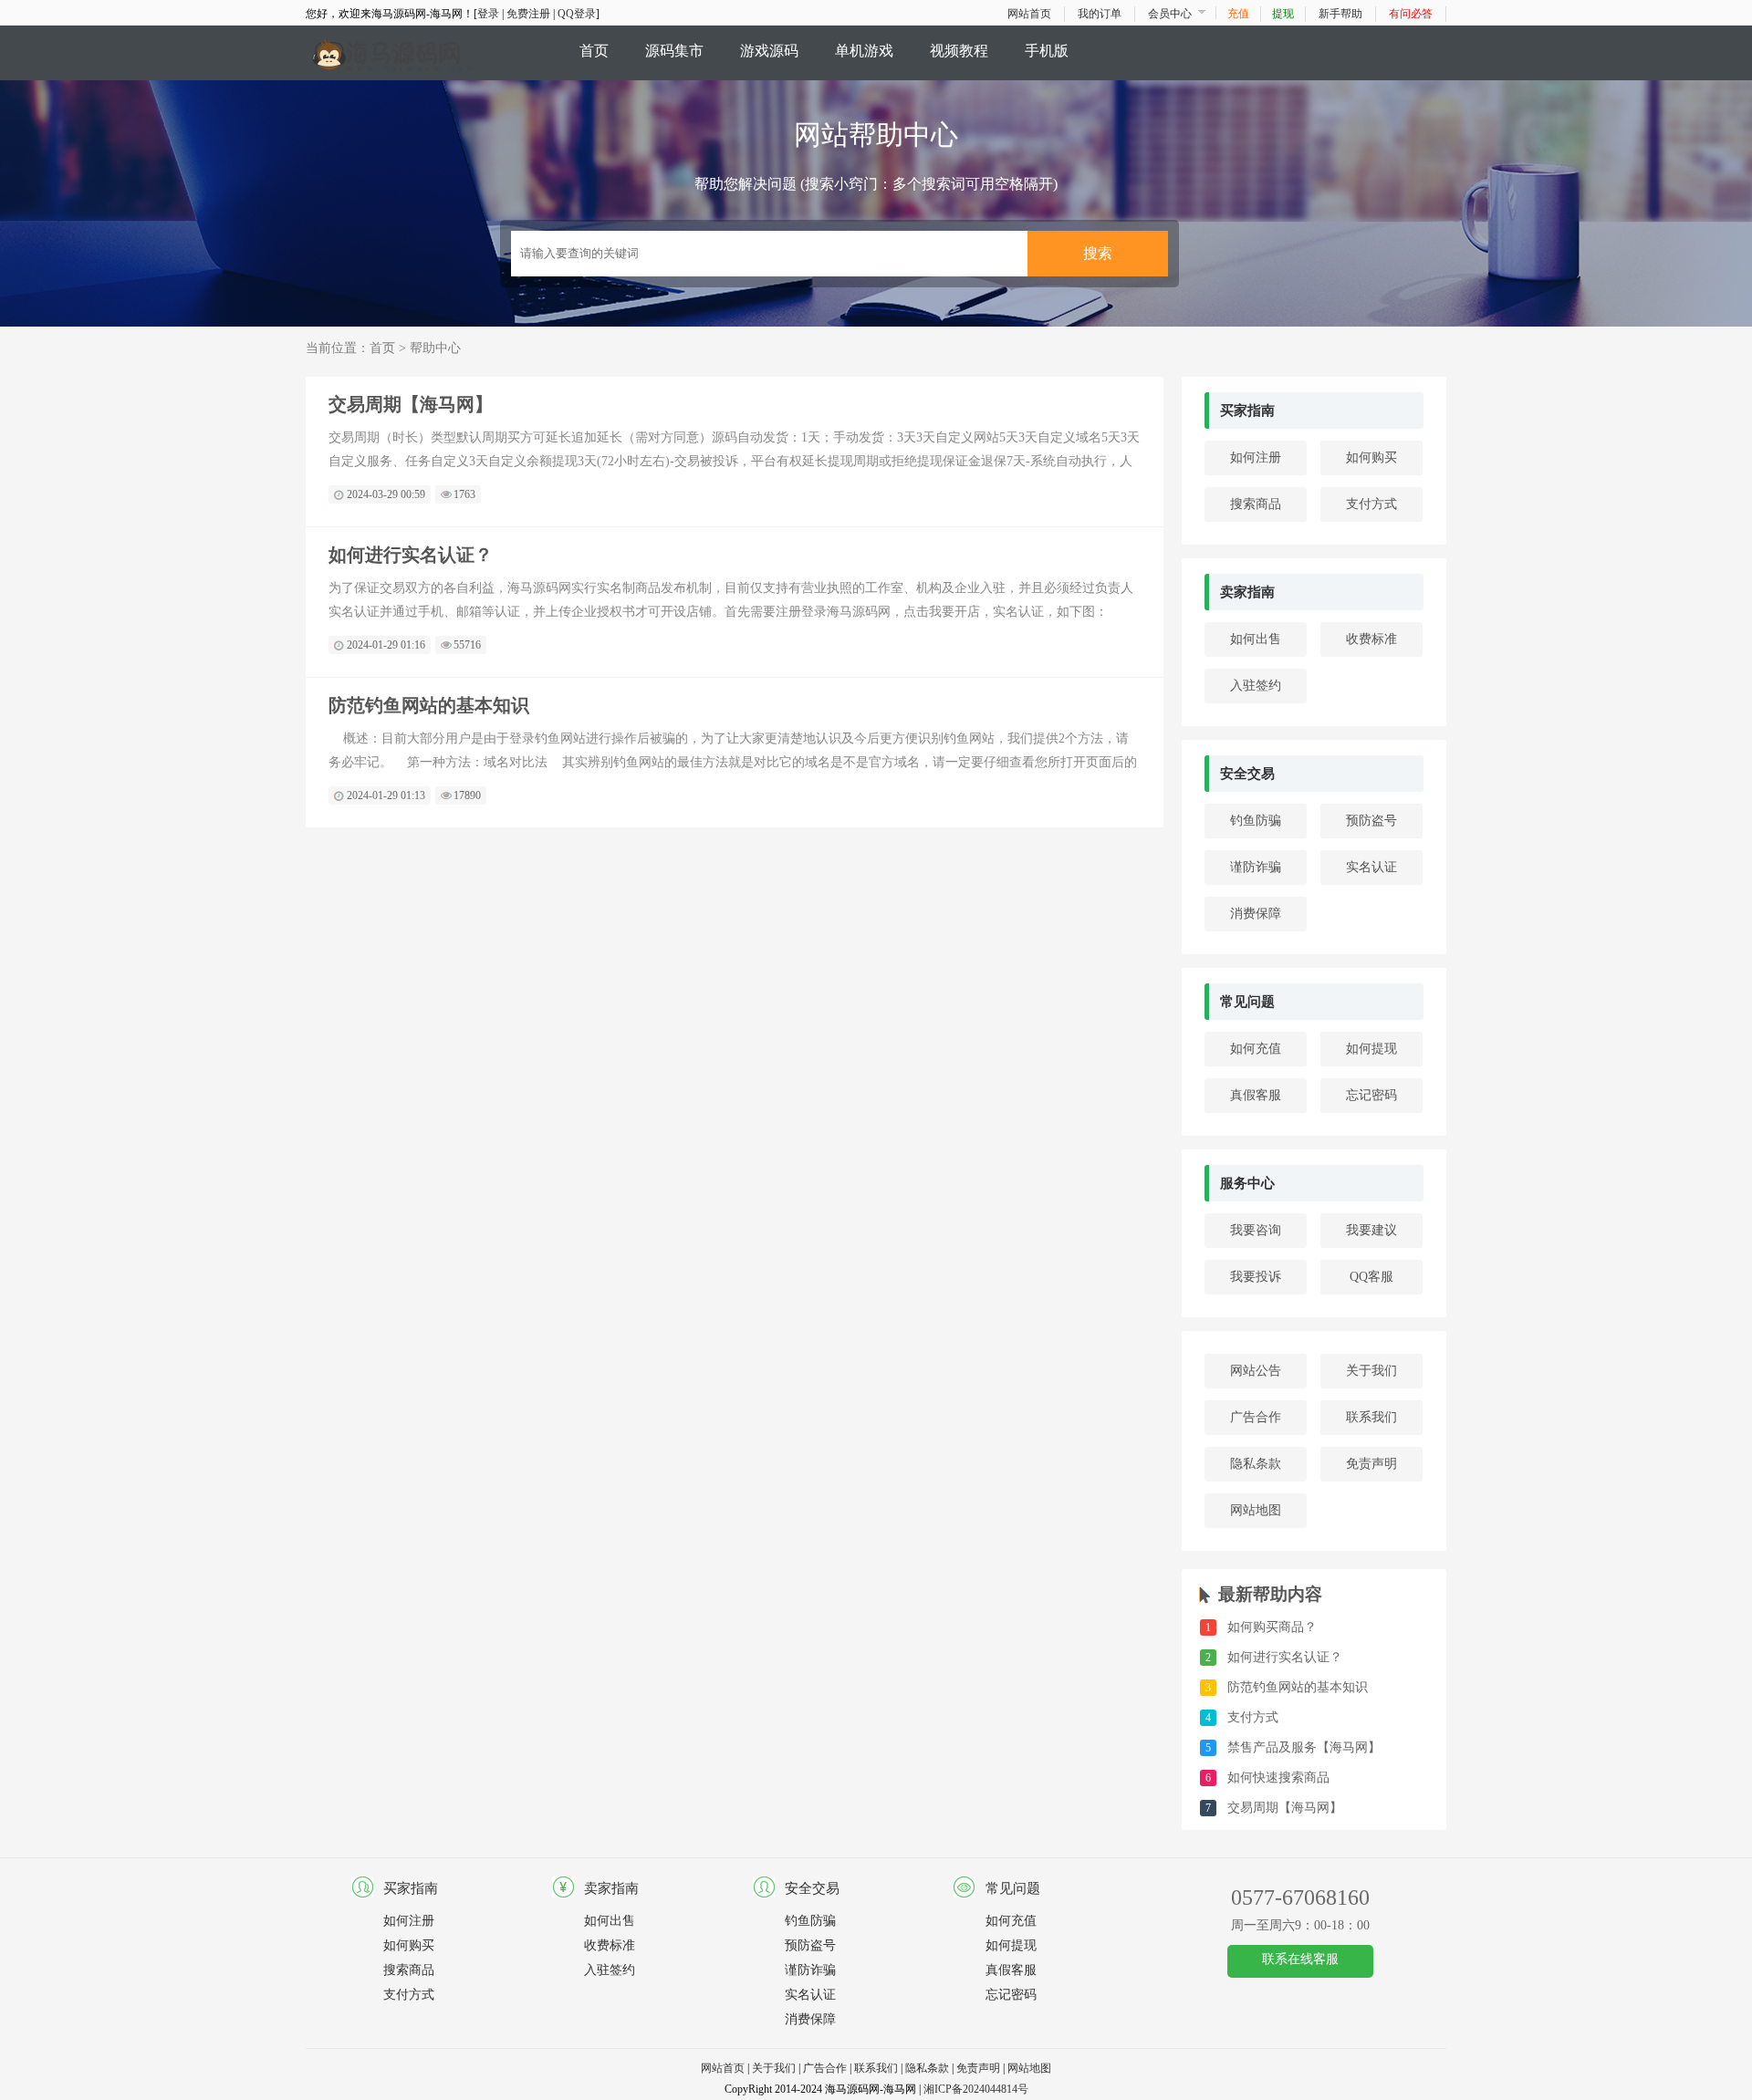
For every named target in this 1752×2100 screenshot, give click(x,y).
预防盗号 (1371, 821)
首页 (594, 51)
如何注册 (1256, 457)
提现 (1283, 14)
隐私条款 (1256, 1464)
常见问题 (1247, 1002)
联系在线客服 (1300, 1959)
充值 (1238, 14)
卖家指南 (1247, 592)
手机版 (1047, 51)
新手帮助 (1340, 14)
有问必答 (1411, 14)
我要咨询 (1256, 1230)
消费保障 (1256, 914)
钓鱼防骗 (1256, 821)
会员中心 (1170, 14)
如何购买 (1371, 457)
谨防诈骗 (1256, 867)
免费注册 (528, 14)
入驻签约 (1256, 686)
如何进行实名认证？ (411, 555)
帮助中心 (435, 348)
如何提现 (1371, 1049)
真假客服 (1256, 1095)
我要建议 (1371, 1230)
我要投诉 (1256, 1277)
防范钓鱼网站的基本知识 (429, 705)
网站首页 (1029, 14)
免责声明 (1371, 1464)
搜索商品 (1256, 504)
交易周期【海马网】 (411, 404)
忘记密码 (1371, 1095)
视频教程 (959, 51)
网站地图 (1256, 1510)
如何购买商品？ (1272, 1627)
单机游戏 (864, 51)
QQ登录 (577, 14)
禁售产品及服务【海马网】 (1304, 1747)
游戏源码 (769, 51)
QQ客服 (1371, 1277)
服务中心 (1247, 1183)
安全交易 (1247, 774)
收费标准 (1371, 639)
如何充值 (1256, 1049)
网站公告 (1256, 1371)
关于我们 (1371, 1371)
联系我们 (1371, 1417)
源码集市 (674, 51)
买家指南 (1247, 411)
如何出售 (1256, 639)
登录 (488, 14)
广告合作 (1256, 1417)
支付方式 (1371, 504)
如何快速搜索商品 (1278, 1778)
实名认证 (1371, 867)
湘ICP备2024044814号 (976, 2089)
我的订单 (1100, 14)
